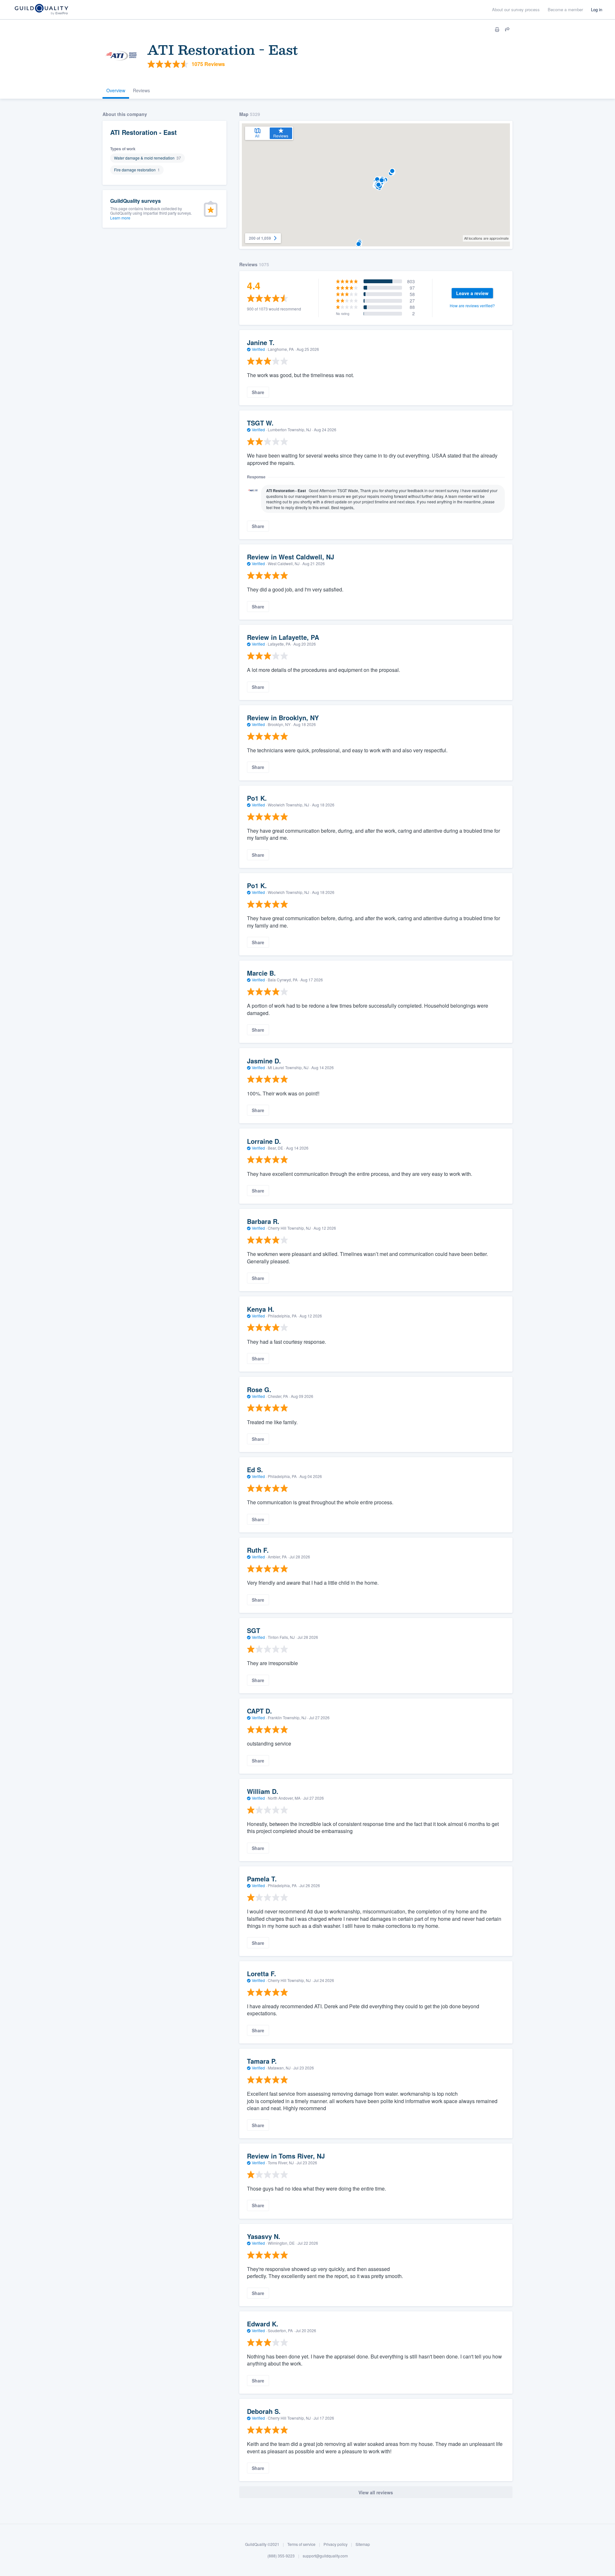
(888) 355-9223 (281, 2556)
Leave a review (472, 293)
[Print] (497, 29)
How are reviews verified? (472, 305)
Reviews (141, 90)
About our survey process (516, 9)
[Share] (507, 29)
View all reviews (376, 2492)
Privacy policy (336, 2544)
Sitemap (363, 2544)
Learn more (120, 218)
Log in (597, 9)
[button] (392, 171)
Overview (116, 90)
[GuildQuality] (41, 10)
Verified (258, 349)
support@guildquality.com (325, 2556)
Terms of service (301, 2544)
